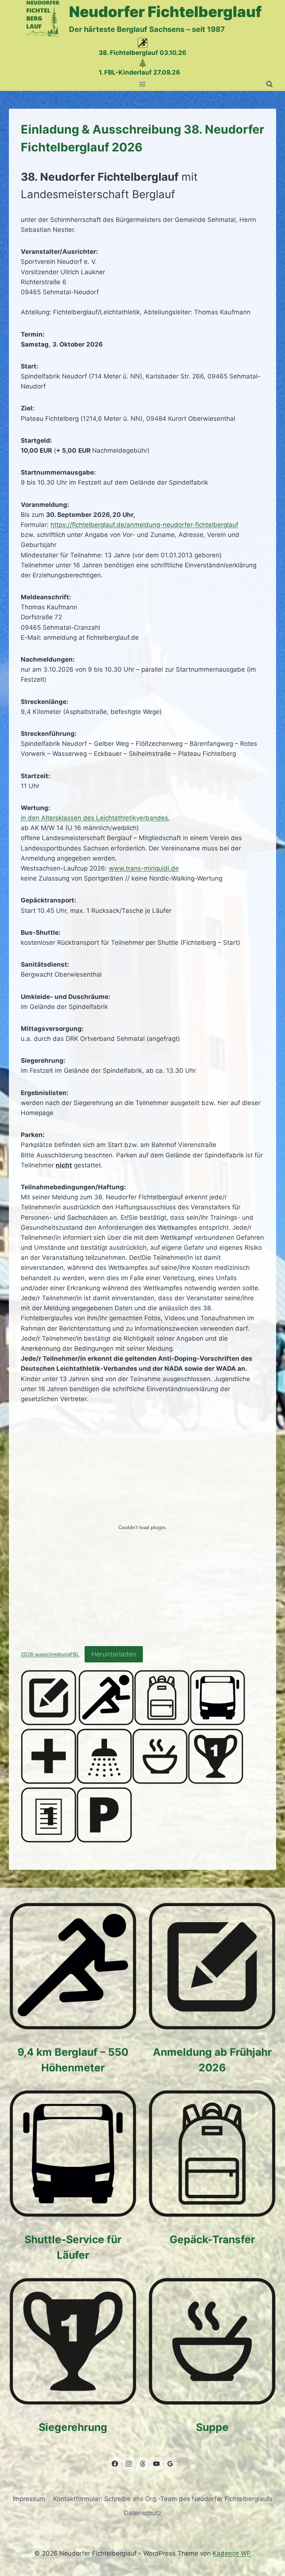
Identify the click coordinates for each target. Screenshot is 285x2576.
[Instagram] (129, 2464)
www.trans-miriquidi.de (144, 868)
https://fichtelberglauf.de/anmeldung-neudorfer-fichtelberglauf (144, 525)
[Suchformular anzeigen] (269, 84)
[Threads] (142, 2464)
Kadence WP (232, 2553)
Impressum (29, 2499)
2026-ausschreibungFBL (50, 1655)
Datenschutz (143, 2513)
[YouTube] (156, 2464)
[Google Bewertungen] (170, 2464)
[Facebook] (115, 2464)
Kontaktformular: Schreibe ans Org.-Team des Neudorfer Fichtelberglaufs (163, 2499)
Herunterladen (114, 1654)
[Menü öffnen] (143, 84)
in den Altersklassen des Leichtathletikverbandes (94, 818)
